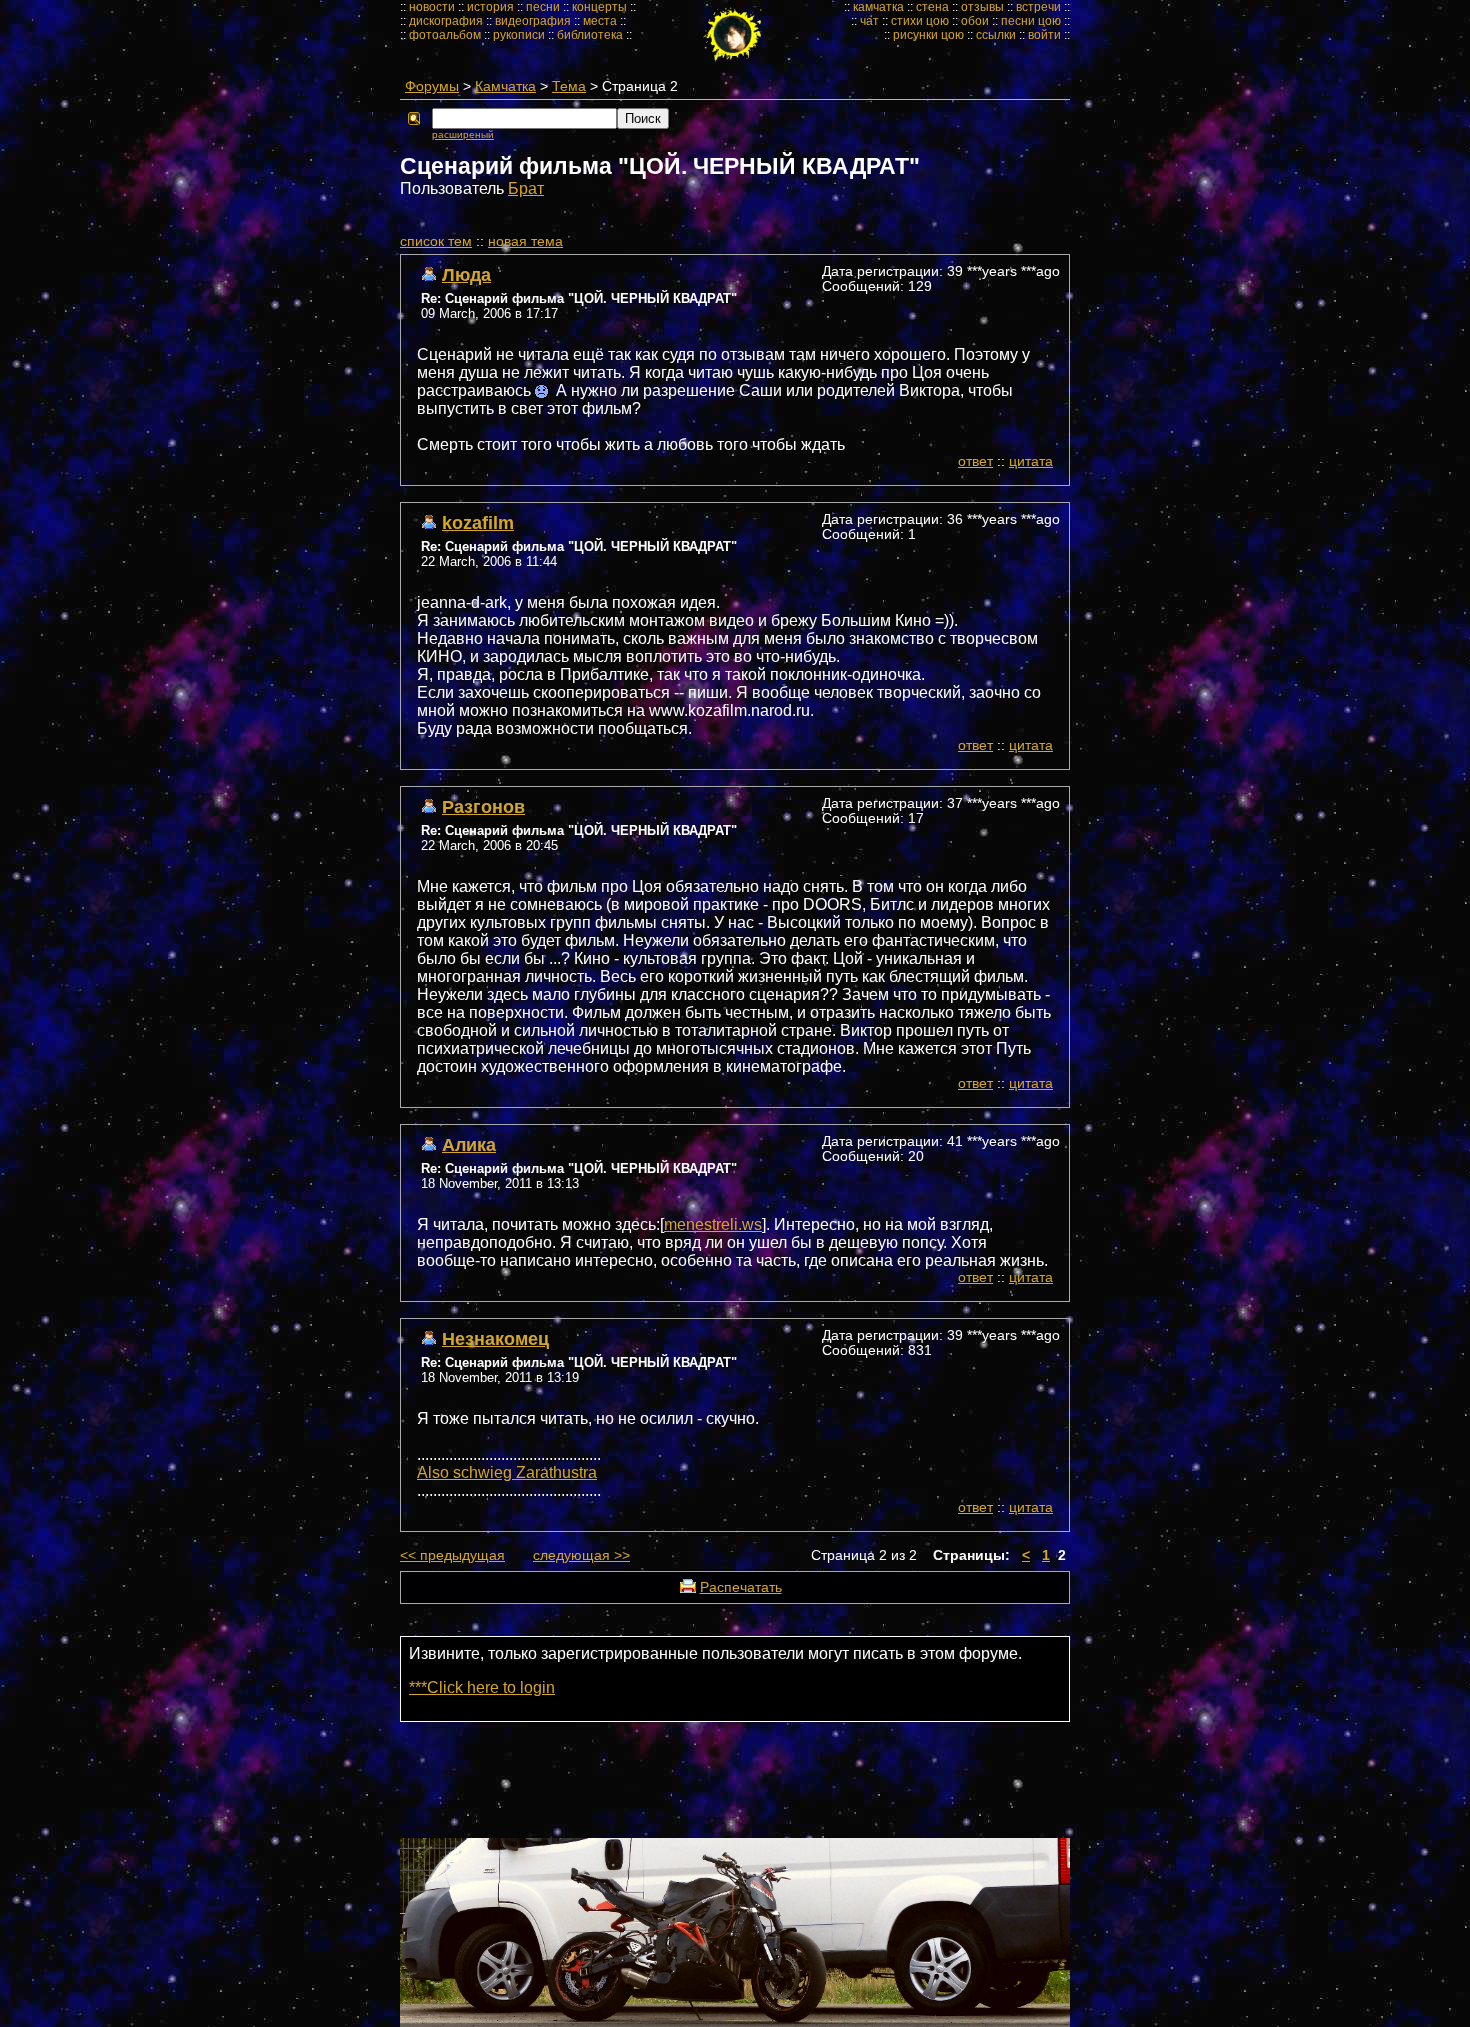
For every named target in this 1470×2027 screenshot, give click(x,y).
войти (1044, 35)
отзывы (982, 7)
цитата (1031, 461)
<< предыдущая (452, 1555)
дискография (446, 21)
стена (932, 7)
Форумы (432, 86)
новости (432, 7)
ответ (975, 461)
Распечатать (741, 1587)
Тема (569, 86)
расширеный (463, 134)
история (490, 7)
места (600, 21)
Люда (466, 274)
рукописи (519, 35)
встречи (1038, 7)
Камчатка (505, 86)
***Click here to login (482, 1687)
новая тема (525, 241)
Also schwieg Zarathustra (507, 1472)
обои (975, 21)
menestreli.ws (713, 1224)
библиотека (590, 35)
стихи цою (920, 21)
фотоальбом (445, 35)
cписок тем (436, 241)
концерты (599, 7)
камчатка (878, 7)
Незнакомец (495, 1338)
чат (869, 21)
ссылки (996, 35)
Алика (469, 1144)
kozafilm (478, 522)
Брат (526, 188)
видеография (533, 21)
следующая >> (581, 1555)
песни (543, 7)
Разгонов (483, 806)
